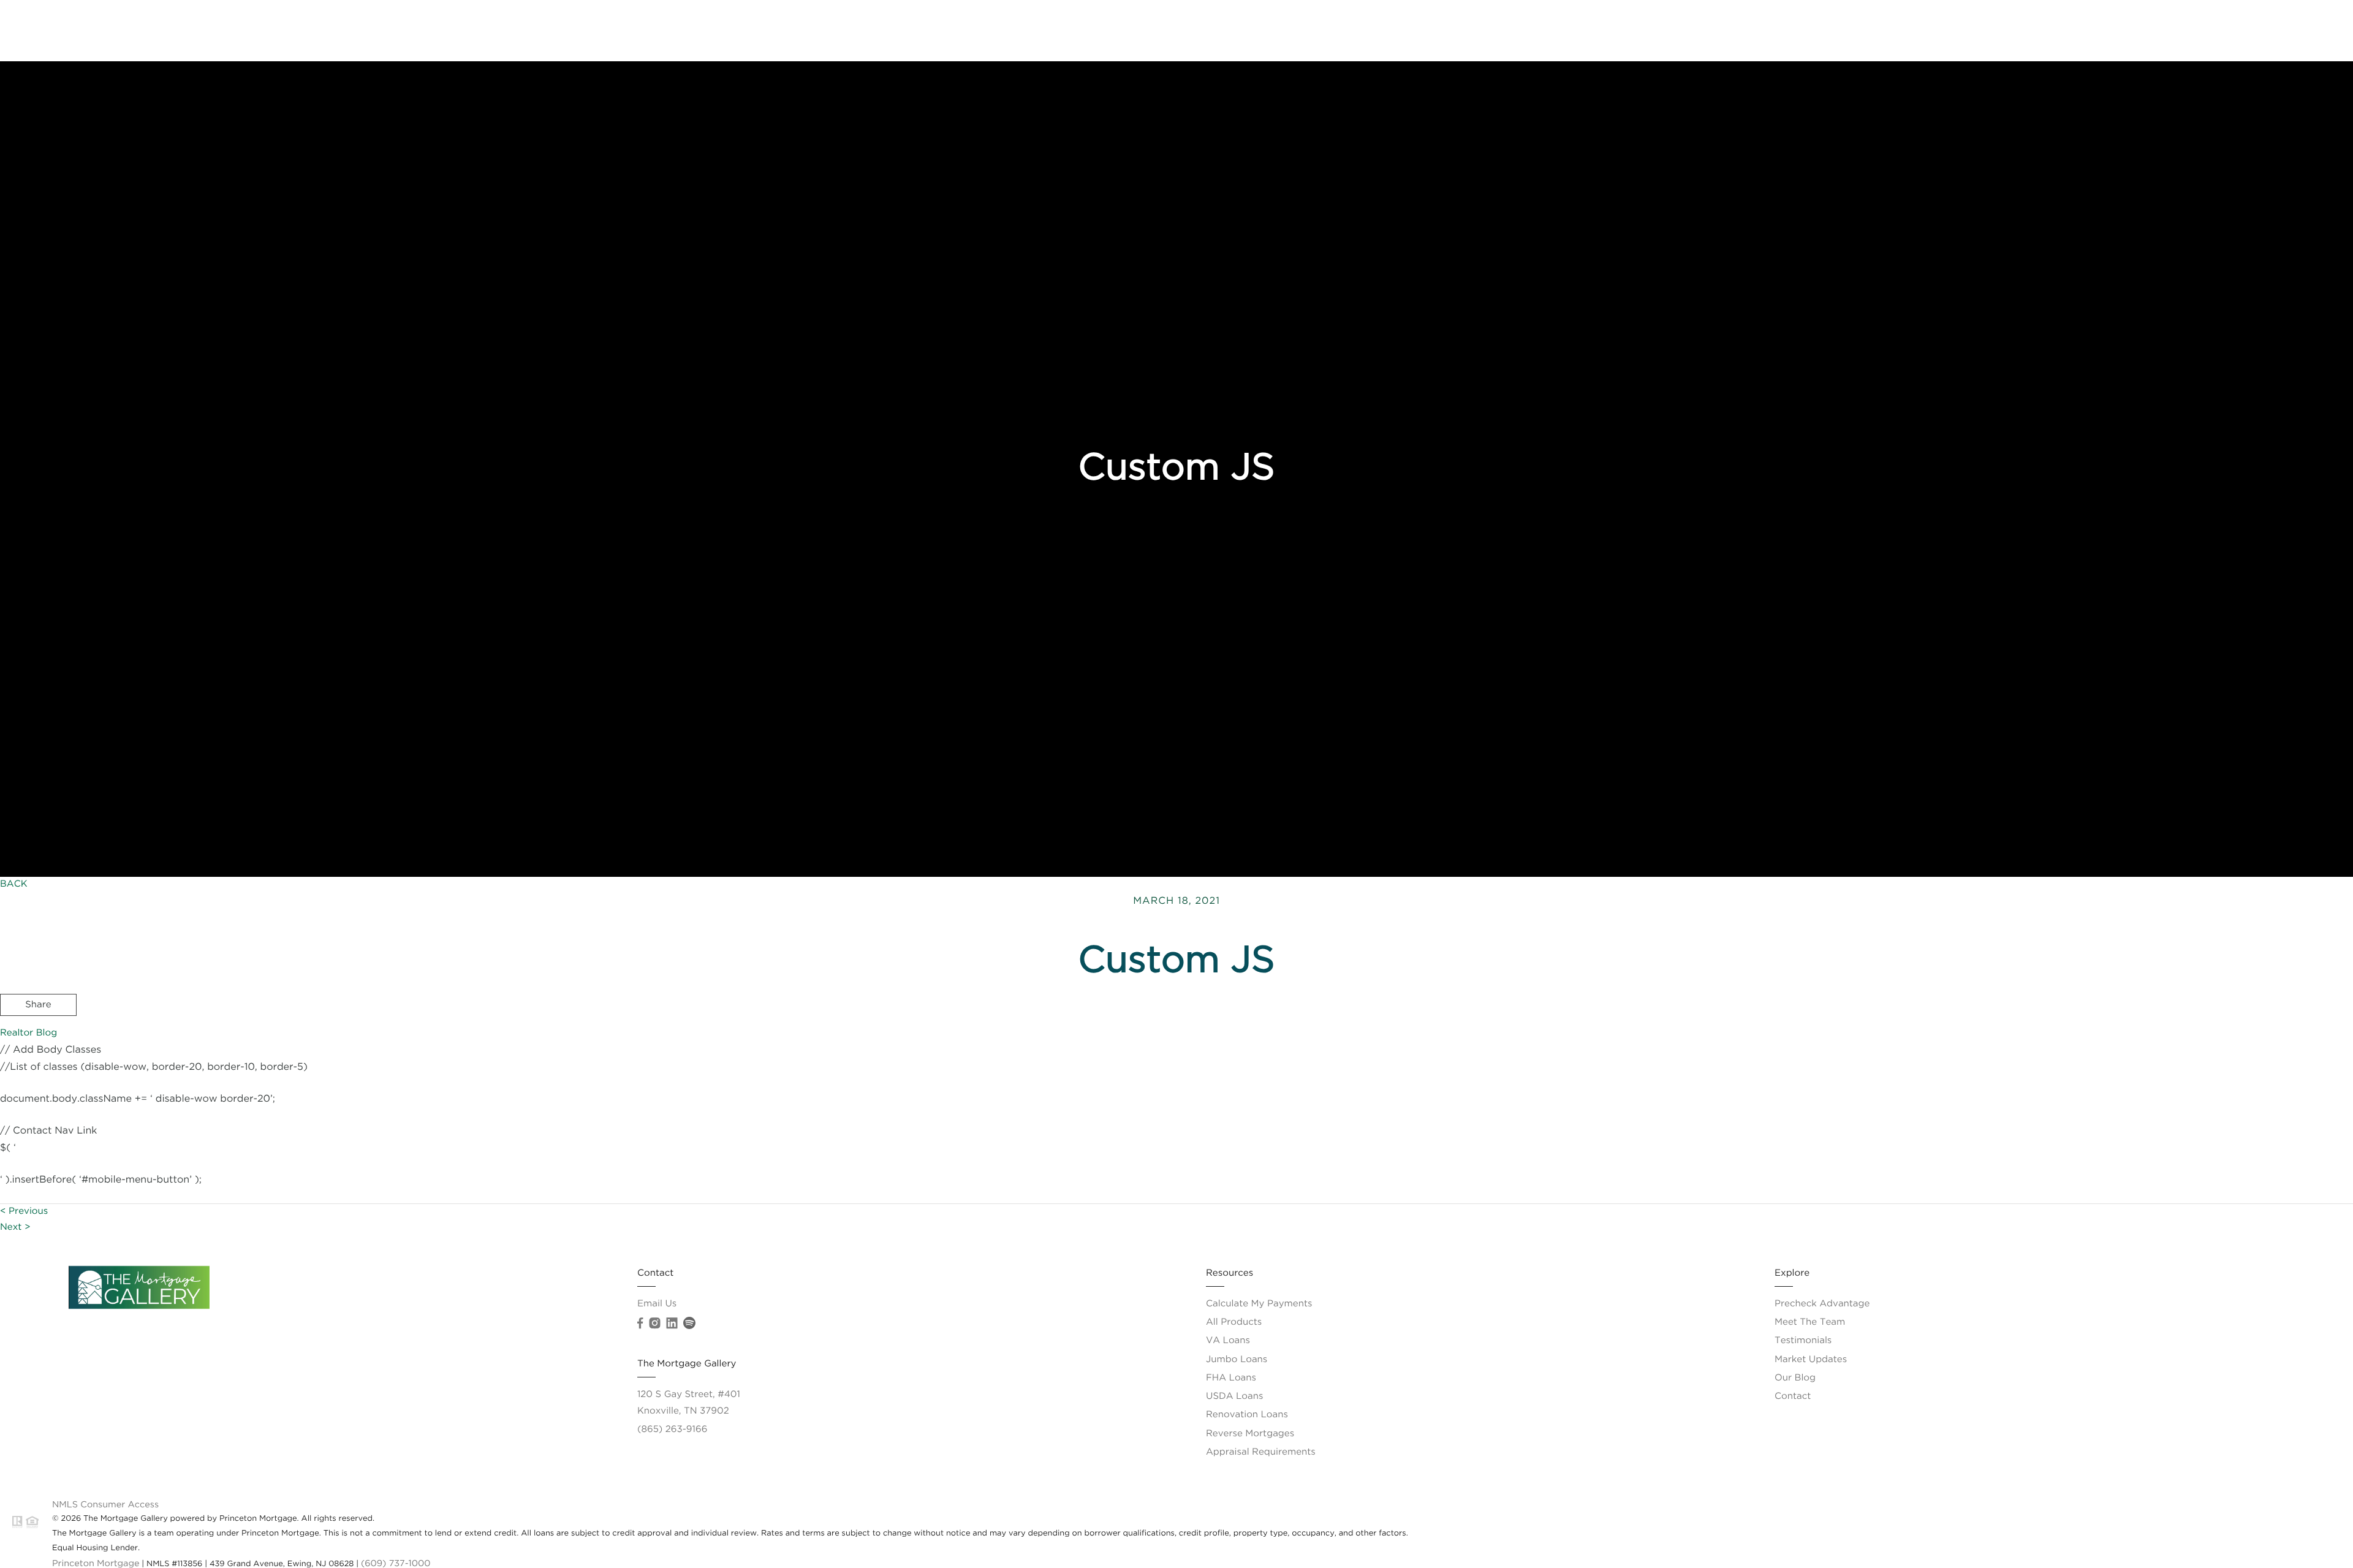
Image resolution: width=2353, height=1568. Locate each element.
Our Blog (1795, 1378)
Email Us (657, 1304)
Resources (2167, 30)
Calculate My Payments (1259, 1304)
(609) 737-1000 (396, 1564)
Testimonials (1803, 1341)
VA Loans (1228, 1341)
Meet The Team (2244, 30)
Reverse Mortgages (1250, 1434)
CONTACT (2172, 1074)
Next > (15, 1228)
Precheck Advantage (2018, 30)
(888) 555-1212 (2256, 1074)
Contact (2317, 30)
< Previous (24, 1212)
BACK (14, 884)
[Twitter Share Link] (38, 1039)
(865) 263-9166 (672, 1430)
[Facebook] (640, 1324)
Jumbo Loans (1237, 1360)
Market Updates (1811, 1360)
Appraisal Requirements (1261, 1452)
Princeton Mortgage (96, 1564)
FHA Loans (1231, 1378)
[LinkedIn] (672, 1324)
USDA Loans (1234, 1397)
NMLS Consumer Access (105, 1505)
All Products (1234, 1323)
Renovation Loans (1247, 1415)
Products (2105, 30)
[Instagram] (654, 1324)
